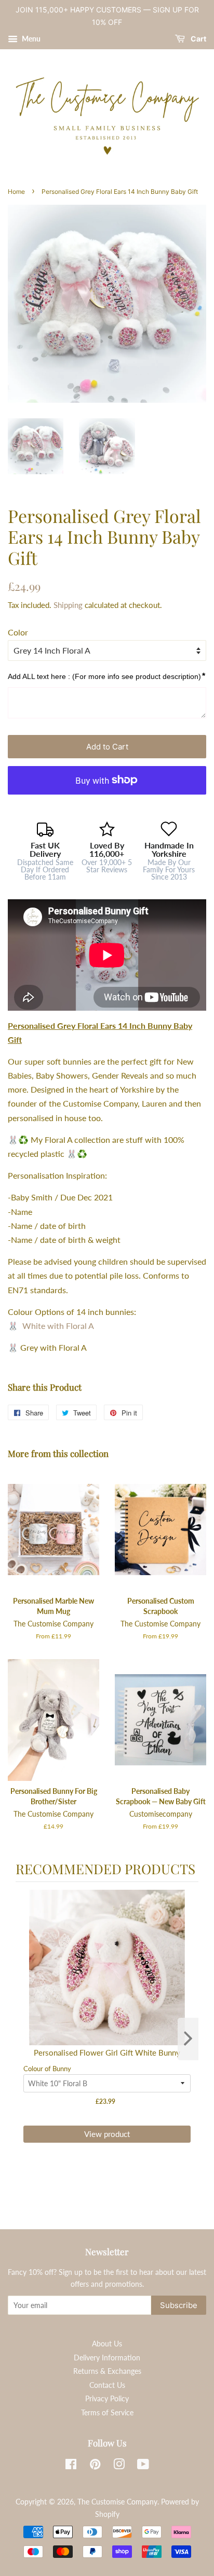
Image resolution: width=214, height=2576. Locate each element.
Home (16, 192)
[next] (188, 2039)
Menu (30, 39)
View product (107, 2134)
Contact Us (107, 2385)
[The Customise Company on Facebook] (71, 2466)
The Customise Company (117, 2502)
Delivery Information (107, 2358)
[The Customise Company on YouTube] (143, 2466)
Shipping (68, 605)
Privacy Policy (107, 2399)
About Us (107, 2344)
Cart (198, 39)
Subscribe (179, 2305)
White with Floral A (58, 1326)
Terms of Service (107, 2413)
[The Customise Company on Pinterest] (95, 2466)
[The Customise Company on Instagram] (119, 2466)
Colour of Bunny (47, 2069)
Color (18, 632)
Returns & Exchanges (107, 2371)
